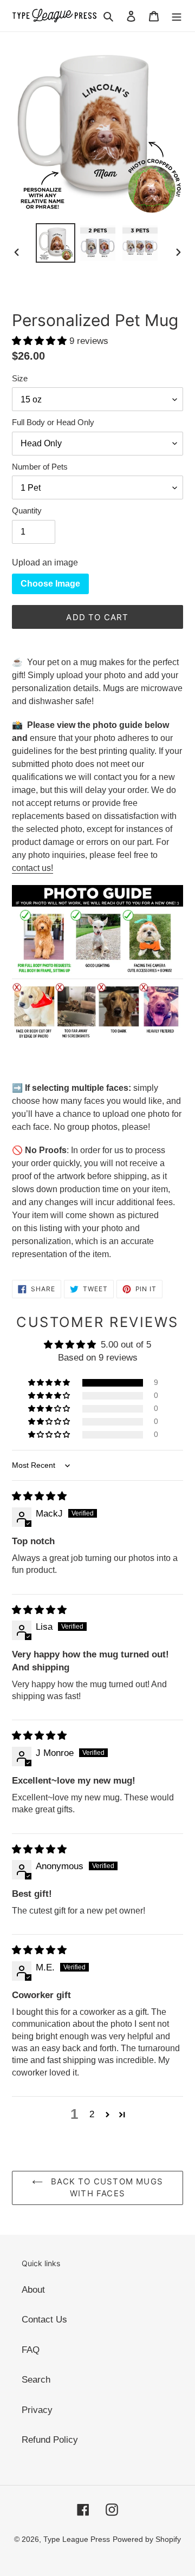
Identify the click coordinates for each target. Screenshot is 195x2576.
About (33, 2290)
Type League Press (77, 2539)
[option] (55, 243)
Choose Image (50, 584)
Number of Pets (40, 467)
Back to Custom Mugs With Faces (106, 2188)
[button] (41, 341)
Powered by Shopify (147, 2539)
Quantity (27, 510)
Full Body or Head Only (53, 422)
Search (36, 2380)
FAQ (31, 2350)
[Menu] (177, 16)
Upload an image (45, 562)
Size (20, 378)
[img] (39, 1496)
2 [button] (92, 2114)
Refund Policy (50, 2440)
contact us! (32, 868)
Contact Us (44, 2320)
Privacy (37, 2410)
